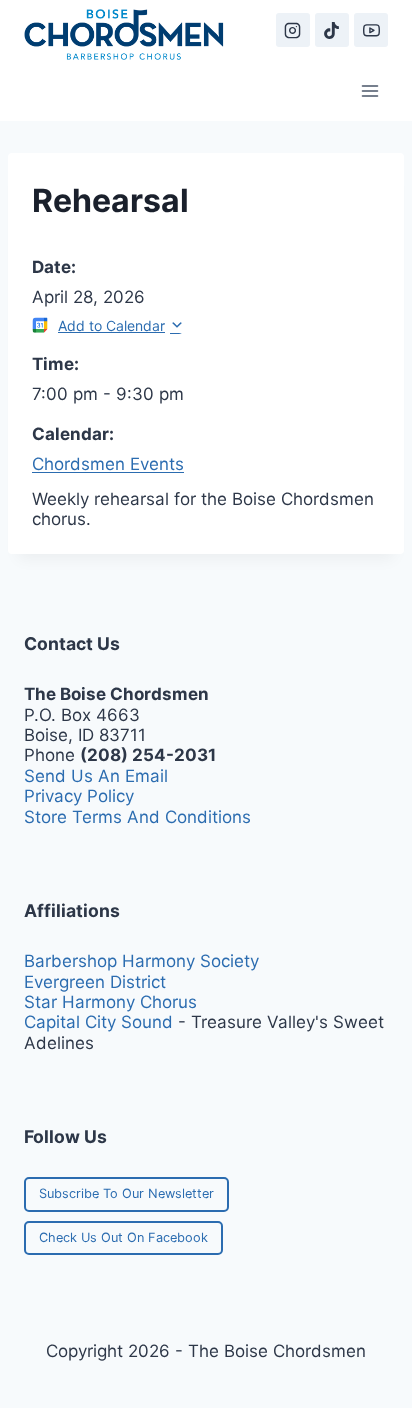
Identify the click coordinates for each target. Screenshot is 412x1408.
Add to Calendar (111, 325)
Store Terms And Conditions (137, 817)
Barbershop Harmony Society (141, 961)
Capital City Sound (98, 1022)
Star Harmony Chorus (110, 1002)
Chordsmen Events (108, 464)
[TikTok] (332, 30)
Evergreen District (95, 982)
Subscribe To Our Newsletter (126, 1193)
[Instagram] (293, 30)
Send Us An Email (96, 776)
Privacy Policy (79, 796)
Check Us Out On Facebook (123, 1237)
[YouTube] (371, 30)
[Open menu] (369, 90)
